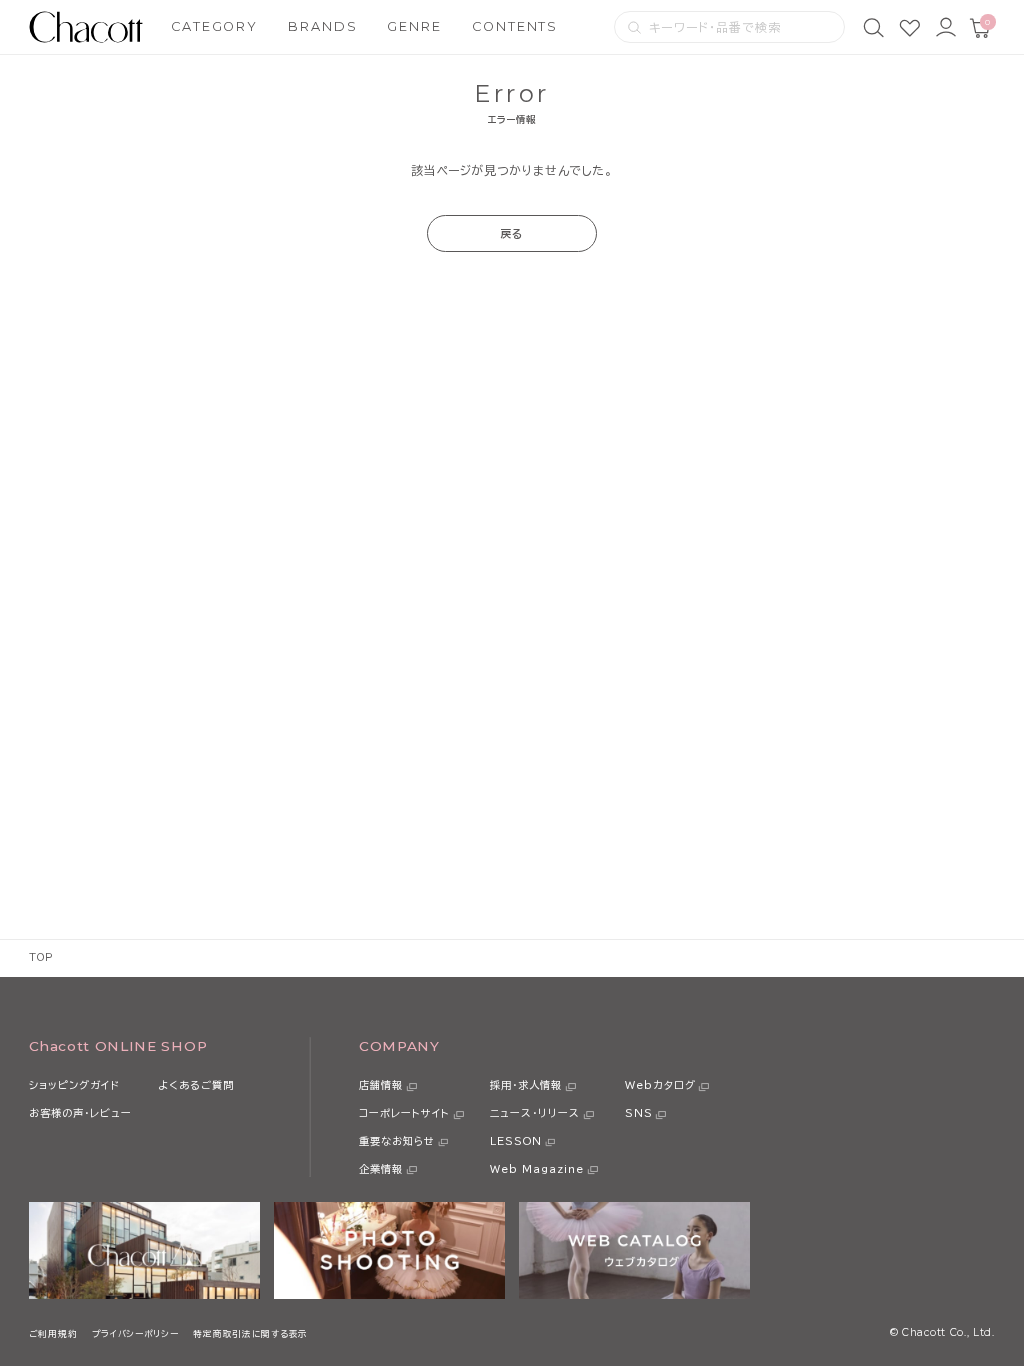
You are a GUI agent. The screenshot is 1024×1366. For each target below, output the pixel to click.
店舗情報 (381, 1085)
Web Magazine (537, 1169)
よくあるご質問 (196, 1085)
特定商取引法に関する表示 (250, 1333)
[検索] (873, 27)
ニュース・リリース (535, 1113)
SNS (639, 1113)
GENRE (414, 26)
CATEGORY (214, 26)
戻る (512, 233)
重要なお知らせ (397, 1141)
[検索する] (634, 27)
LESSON (516, 1141)
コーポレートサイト (404, 1113)
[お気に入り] (909, 27)
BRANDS (323, 26)
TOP (40, 957)
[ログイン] (945, 27)
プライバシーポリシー (135, 1333)
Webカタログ (660, 1085)
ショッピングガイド (74, 1085)
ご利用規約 (53, 1333)
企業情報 (381, 1169)
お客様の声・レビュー (80, 1113)
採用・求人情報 (526, 1085)
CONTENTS (515, 26)
